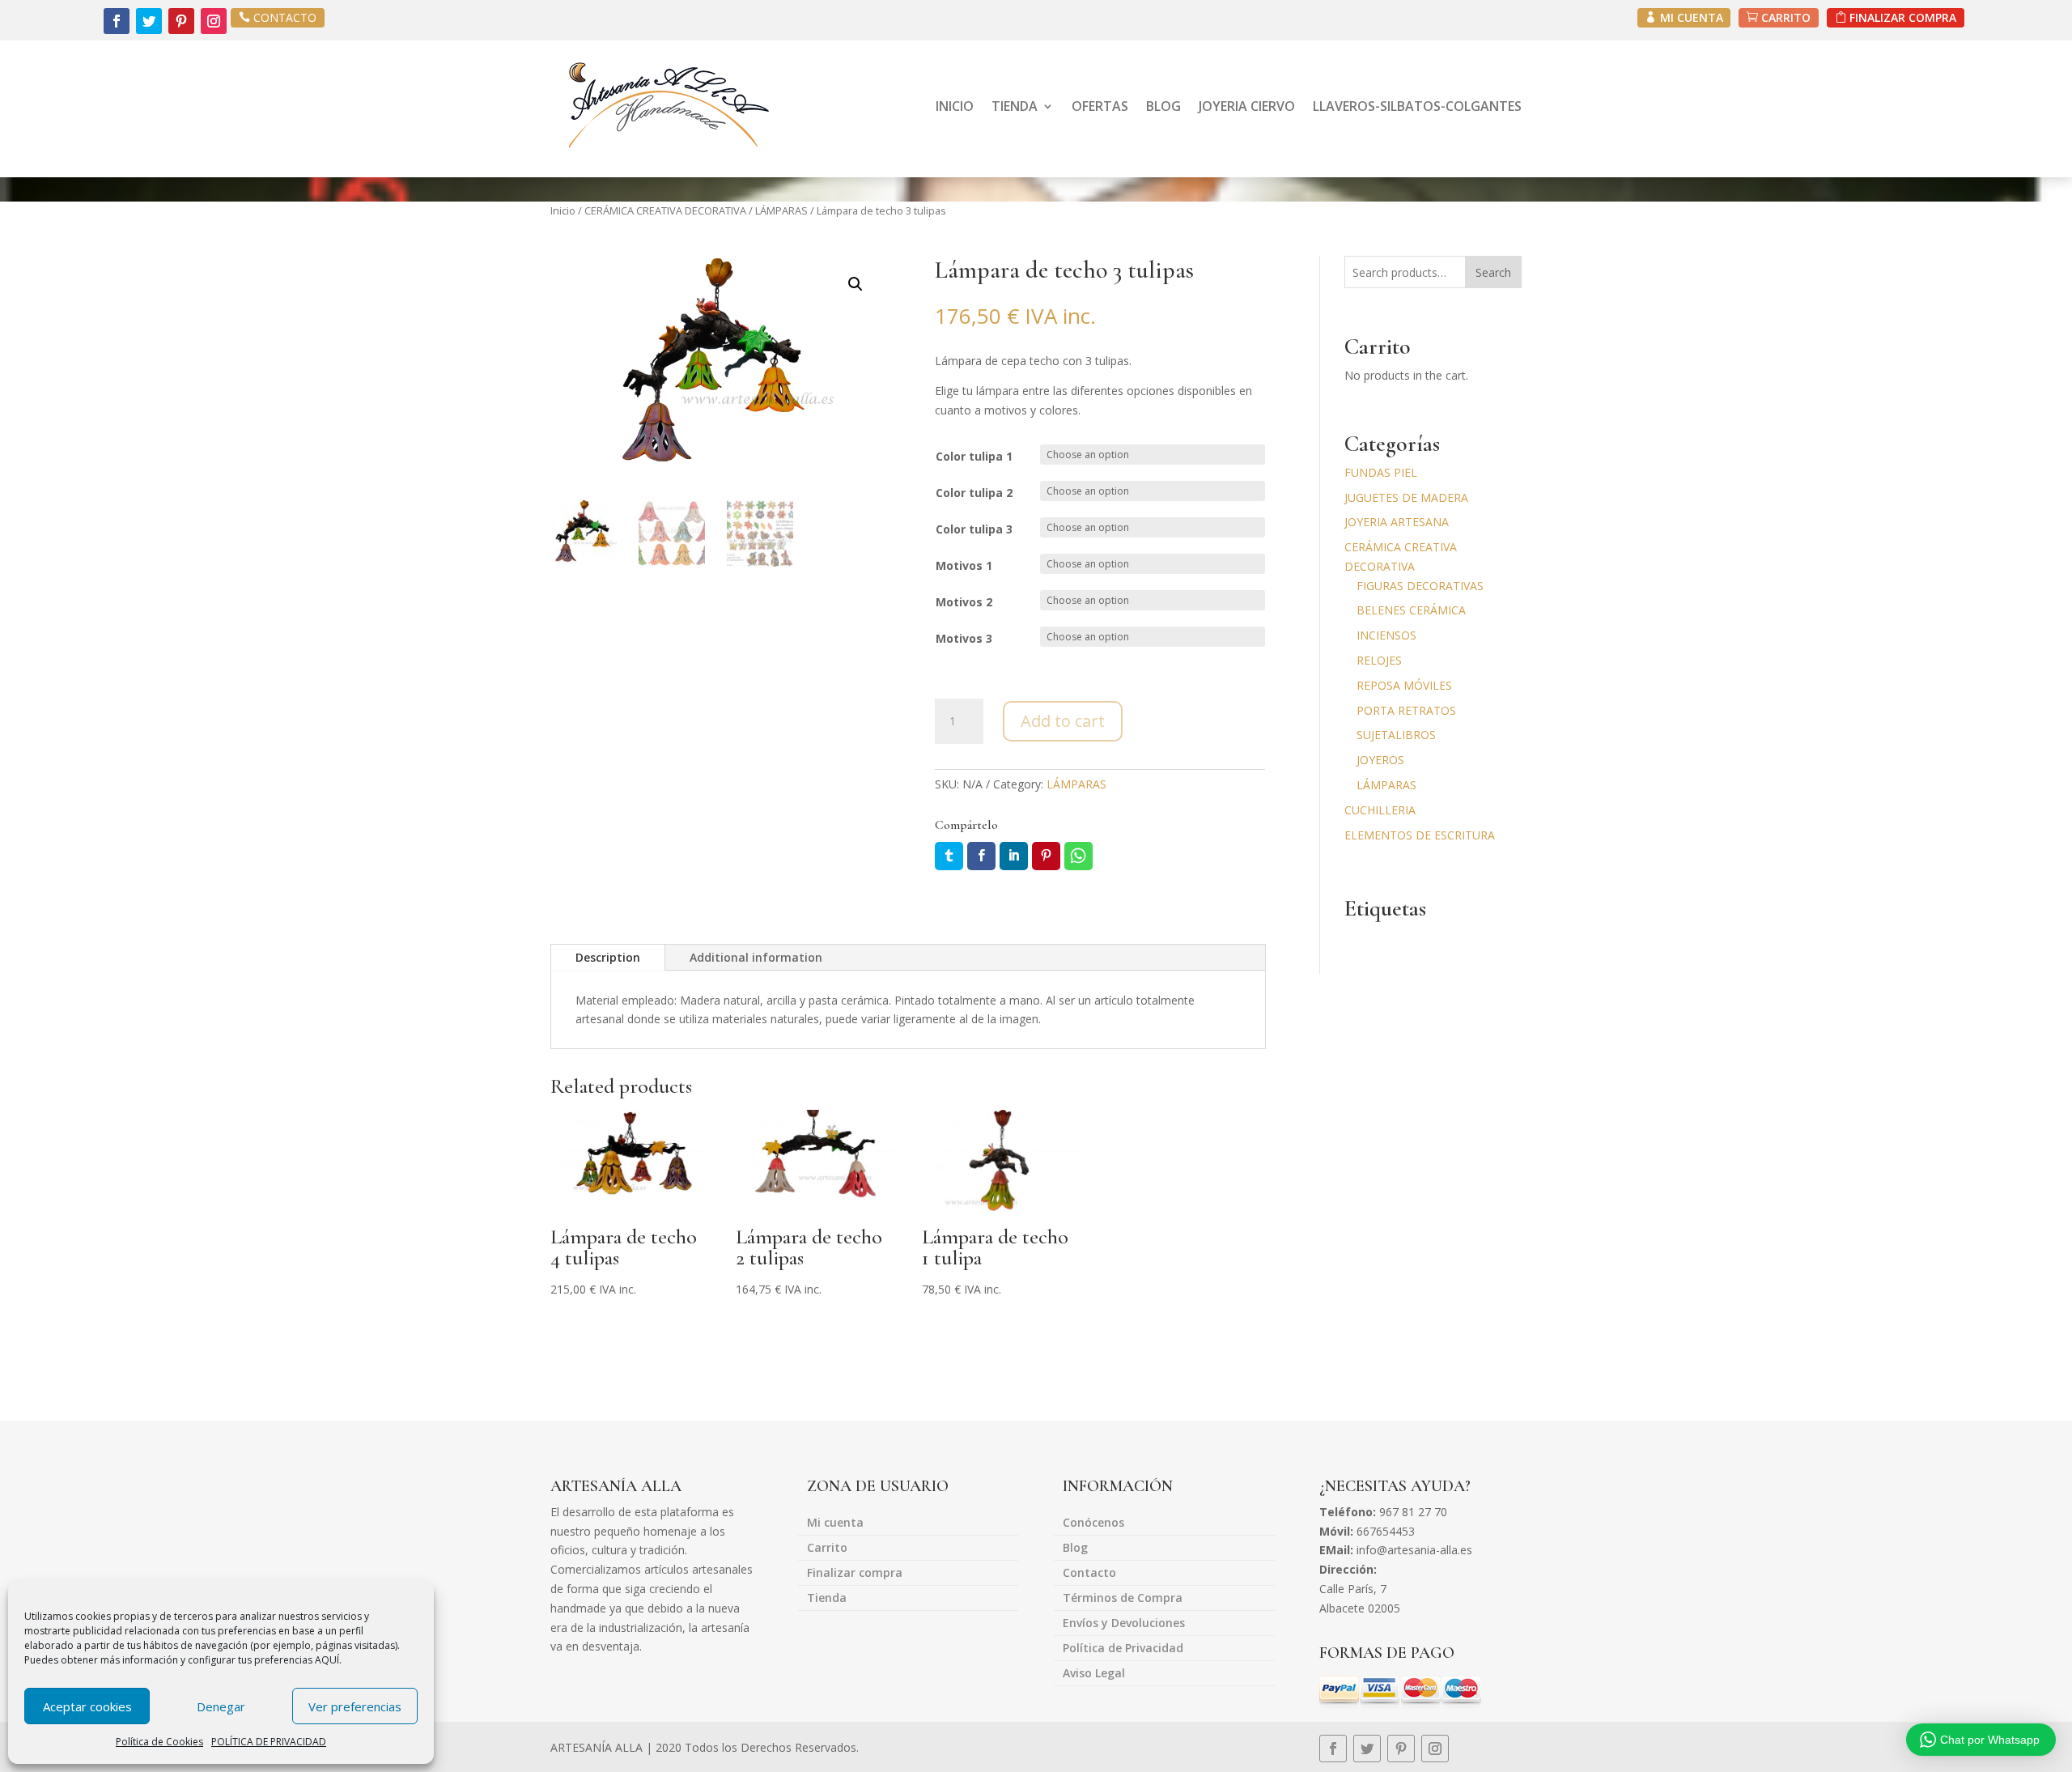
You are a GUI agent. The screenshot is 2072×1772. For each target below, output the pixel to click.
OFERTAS (1100, 106)
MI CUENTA (1692, 17)
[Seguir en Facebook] (117, 21)
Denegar (221, 1706)
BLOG (1163, 106)
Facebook (981, 856)
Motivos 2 (964, 602)
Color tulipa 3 (974, 529)
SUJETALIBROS (1396, 735)
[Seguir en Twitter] (149, 21)
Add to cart (1063, 721)
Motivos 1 (964, 565)
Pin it (1046, 856)
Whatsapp (1078, 856)
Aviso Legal (1094, 1674)
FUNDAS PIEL (1381, 472)
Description (608, 957)
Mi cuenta (835, 1523)
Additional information (756, 957)
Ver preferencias (355, 1706)
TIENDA (1015, 106)
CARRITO (1786, 17)
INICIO (955, 106)
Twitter (949, 856)
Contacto (1089, 1574)
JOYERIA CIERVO (1247, 106)
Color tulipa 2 (974, 493)
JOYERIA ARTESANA (1397, 522)
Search (1493, 272)
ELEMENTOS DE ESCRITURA (1420, 835)
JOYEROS (1380, 760)
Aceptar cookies (87, 1706)
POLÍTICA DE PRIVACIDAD (269, 1742)
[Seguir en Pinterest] (181, 21)
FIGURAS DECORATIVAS (1420, 586)
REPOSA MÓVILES (1404, 685)
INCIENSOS (1386, 635)
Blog (1075, 1549)
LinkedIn (1014, 856)
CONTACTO (285, 17)
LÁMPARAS (781, 210)
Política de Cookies (159, 1742)
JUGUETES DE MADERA (1406, 497)
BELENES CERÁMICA (1411, 610)
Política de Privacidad (1123, 1649)
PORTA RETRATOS (1406, 710)
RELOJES (1379, 660)
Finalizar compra (855, 1574)
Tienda (827, 1599)
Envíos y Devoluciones (1124, 1624)
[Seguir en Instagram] (214, 21)
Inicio (563, 210)
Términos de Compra (1123, 1599)
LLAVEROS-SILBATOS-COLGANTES (1417, 106)
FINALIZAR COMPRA (1903, 17)
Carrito (827, 1549)
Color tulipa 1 (974, 456)
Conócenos (1093, 1523)
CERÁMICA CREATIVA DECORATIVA (665, 210)
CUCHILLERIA (1380, 810)
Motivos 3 (964, 638)
